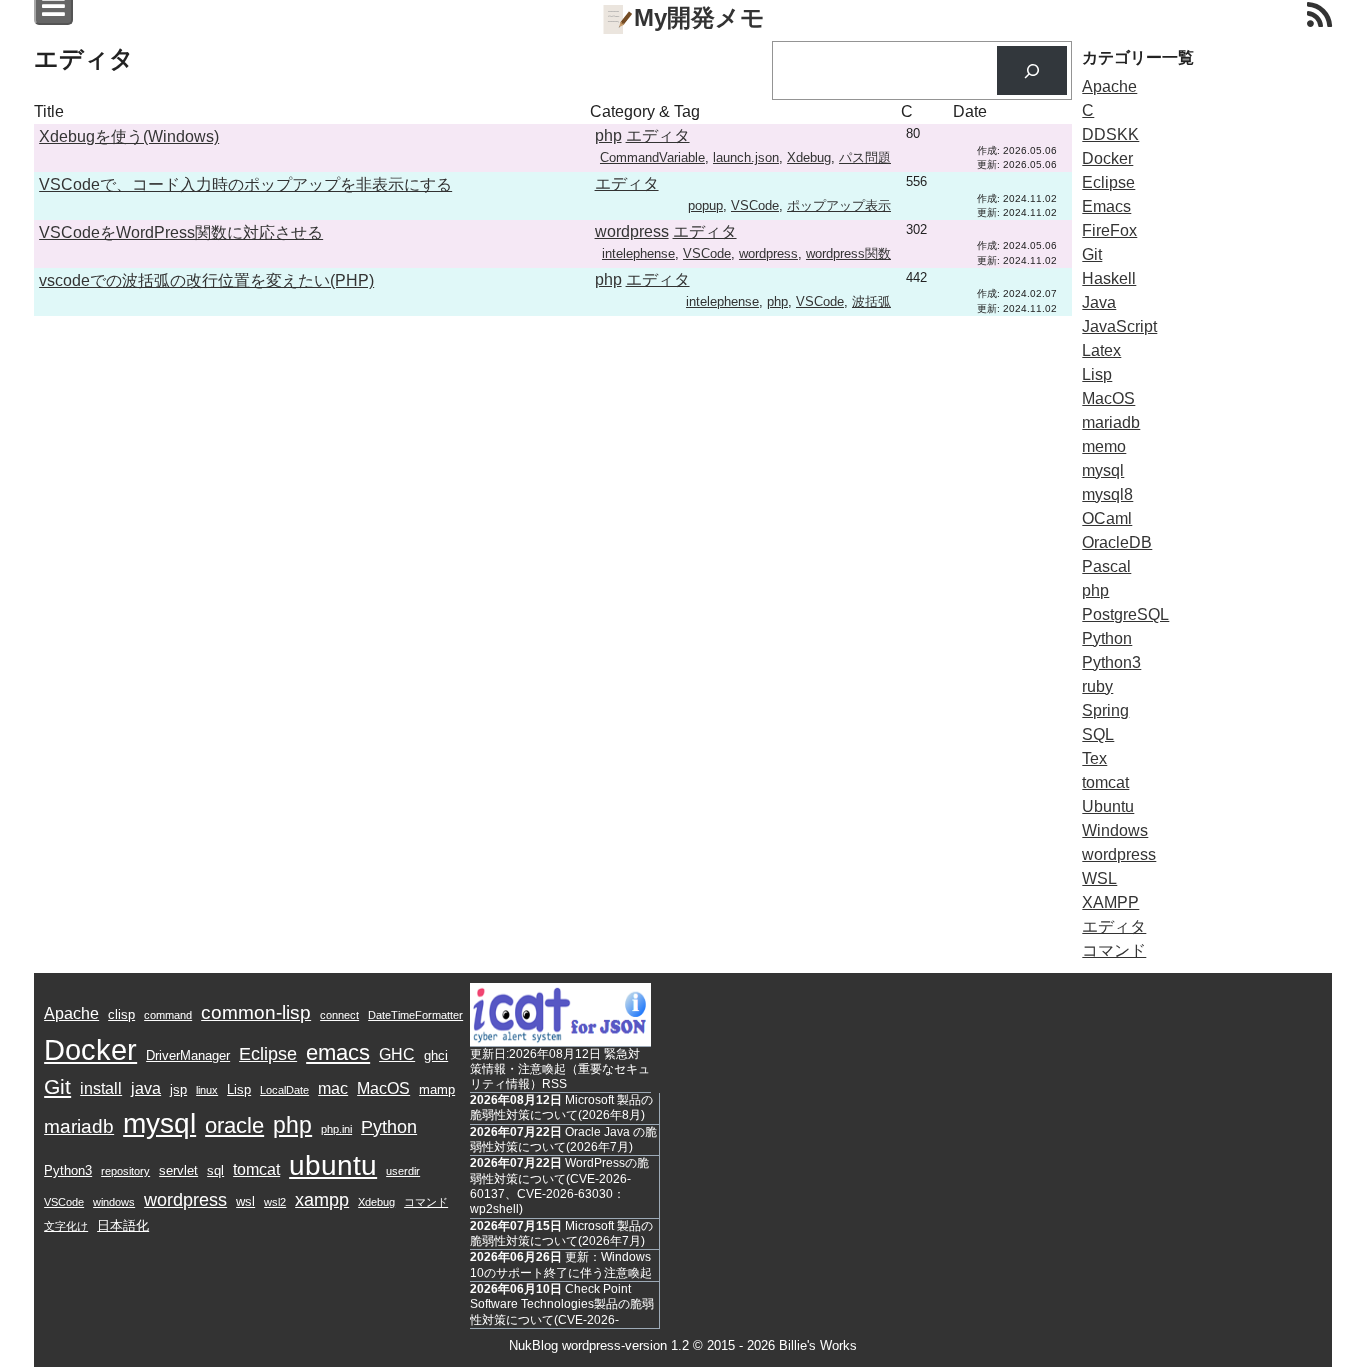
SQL (1098, 734)
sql (215, 1170)
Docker (1107, 158)
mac (333, 1088)
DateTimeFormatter (415, 1015)
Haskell (1109, 278)
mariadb (1111, 422)
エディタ (658, 135)
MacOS (1108, 398)
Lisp (1097, 374)
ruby (1097, 686)
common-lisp (256, 1012)
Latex (1101, 350)
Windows (1115, 830)
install (101, 1088)
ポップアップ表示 (839, 205)
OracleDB (1117, 542)
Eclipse (1108, 182)
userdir (403, 1171)
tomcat (1105, 782)
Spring (1105, 710)
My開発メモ (699, 17)
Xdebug (809, 157)
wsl (245, 1201)
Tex (1094, 758)
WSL (1099, 878)
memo (1104, 446)
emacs (338, 1052)
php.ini (336, 1129)
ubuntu (333, 1165)
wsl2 (275, 1202)
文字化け (66, 1226)
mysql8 (1107, 494)
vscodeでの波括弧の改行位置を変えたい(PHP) (206, 280)
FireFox (1109, 230)
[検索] (1032, 70)
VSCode (755, 205)
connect (339, 1015)
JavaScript (1119, 326)
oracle (234, 1125)
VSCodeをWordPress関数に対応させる (181, 232)
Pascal (1106, 566)
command (168, 1015)
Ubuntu (1108, 806)
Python (1107, 638)
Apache (1109, 86)
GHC (397, 1054)
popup (705, 205)
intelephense (638, 253)
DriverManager (188, 1055)
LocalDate (284, 1090)
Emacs (1106, 206)
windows (114, 1202)
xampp (322, 1200)
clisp (121, 1014)
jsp (178, 1089)
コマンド (1114, 950)
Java (1099, 302)
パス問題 (865, 157)
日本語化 (123, 1225)
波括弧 (871, 301)
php (608, 135)
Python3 (1111, 662)
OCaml (1107, 518)
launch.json (746, 157)
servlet (178, 1170)
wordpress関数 (848, 253)
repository (125, 1171)
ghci (436, 1055)
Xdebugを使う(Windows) (129, 136)
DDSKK (1110, 134)
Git (1092, 254)
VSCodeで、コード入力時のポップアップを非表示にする (245, 184)
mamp (437, 1089)
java (146, 1088)
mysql (1103, 470)
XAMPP (1110, 902)
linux (207, 1090)
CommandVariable (652, 157)
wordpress (632, 231)
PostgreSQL (1125, 614)
